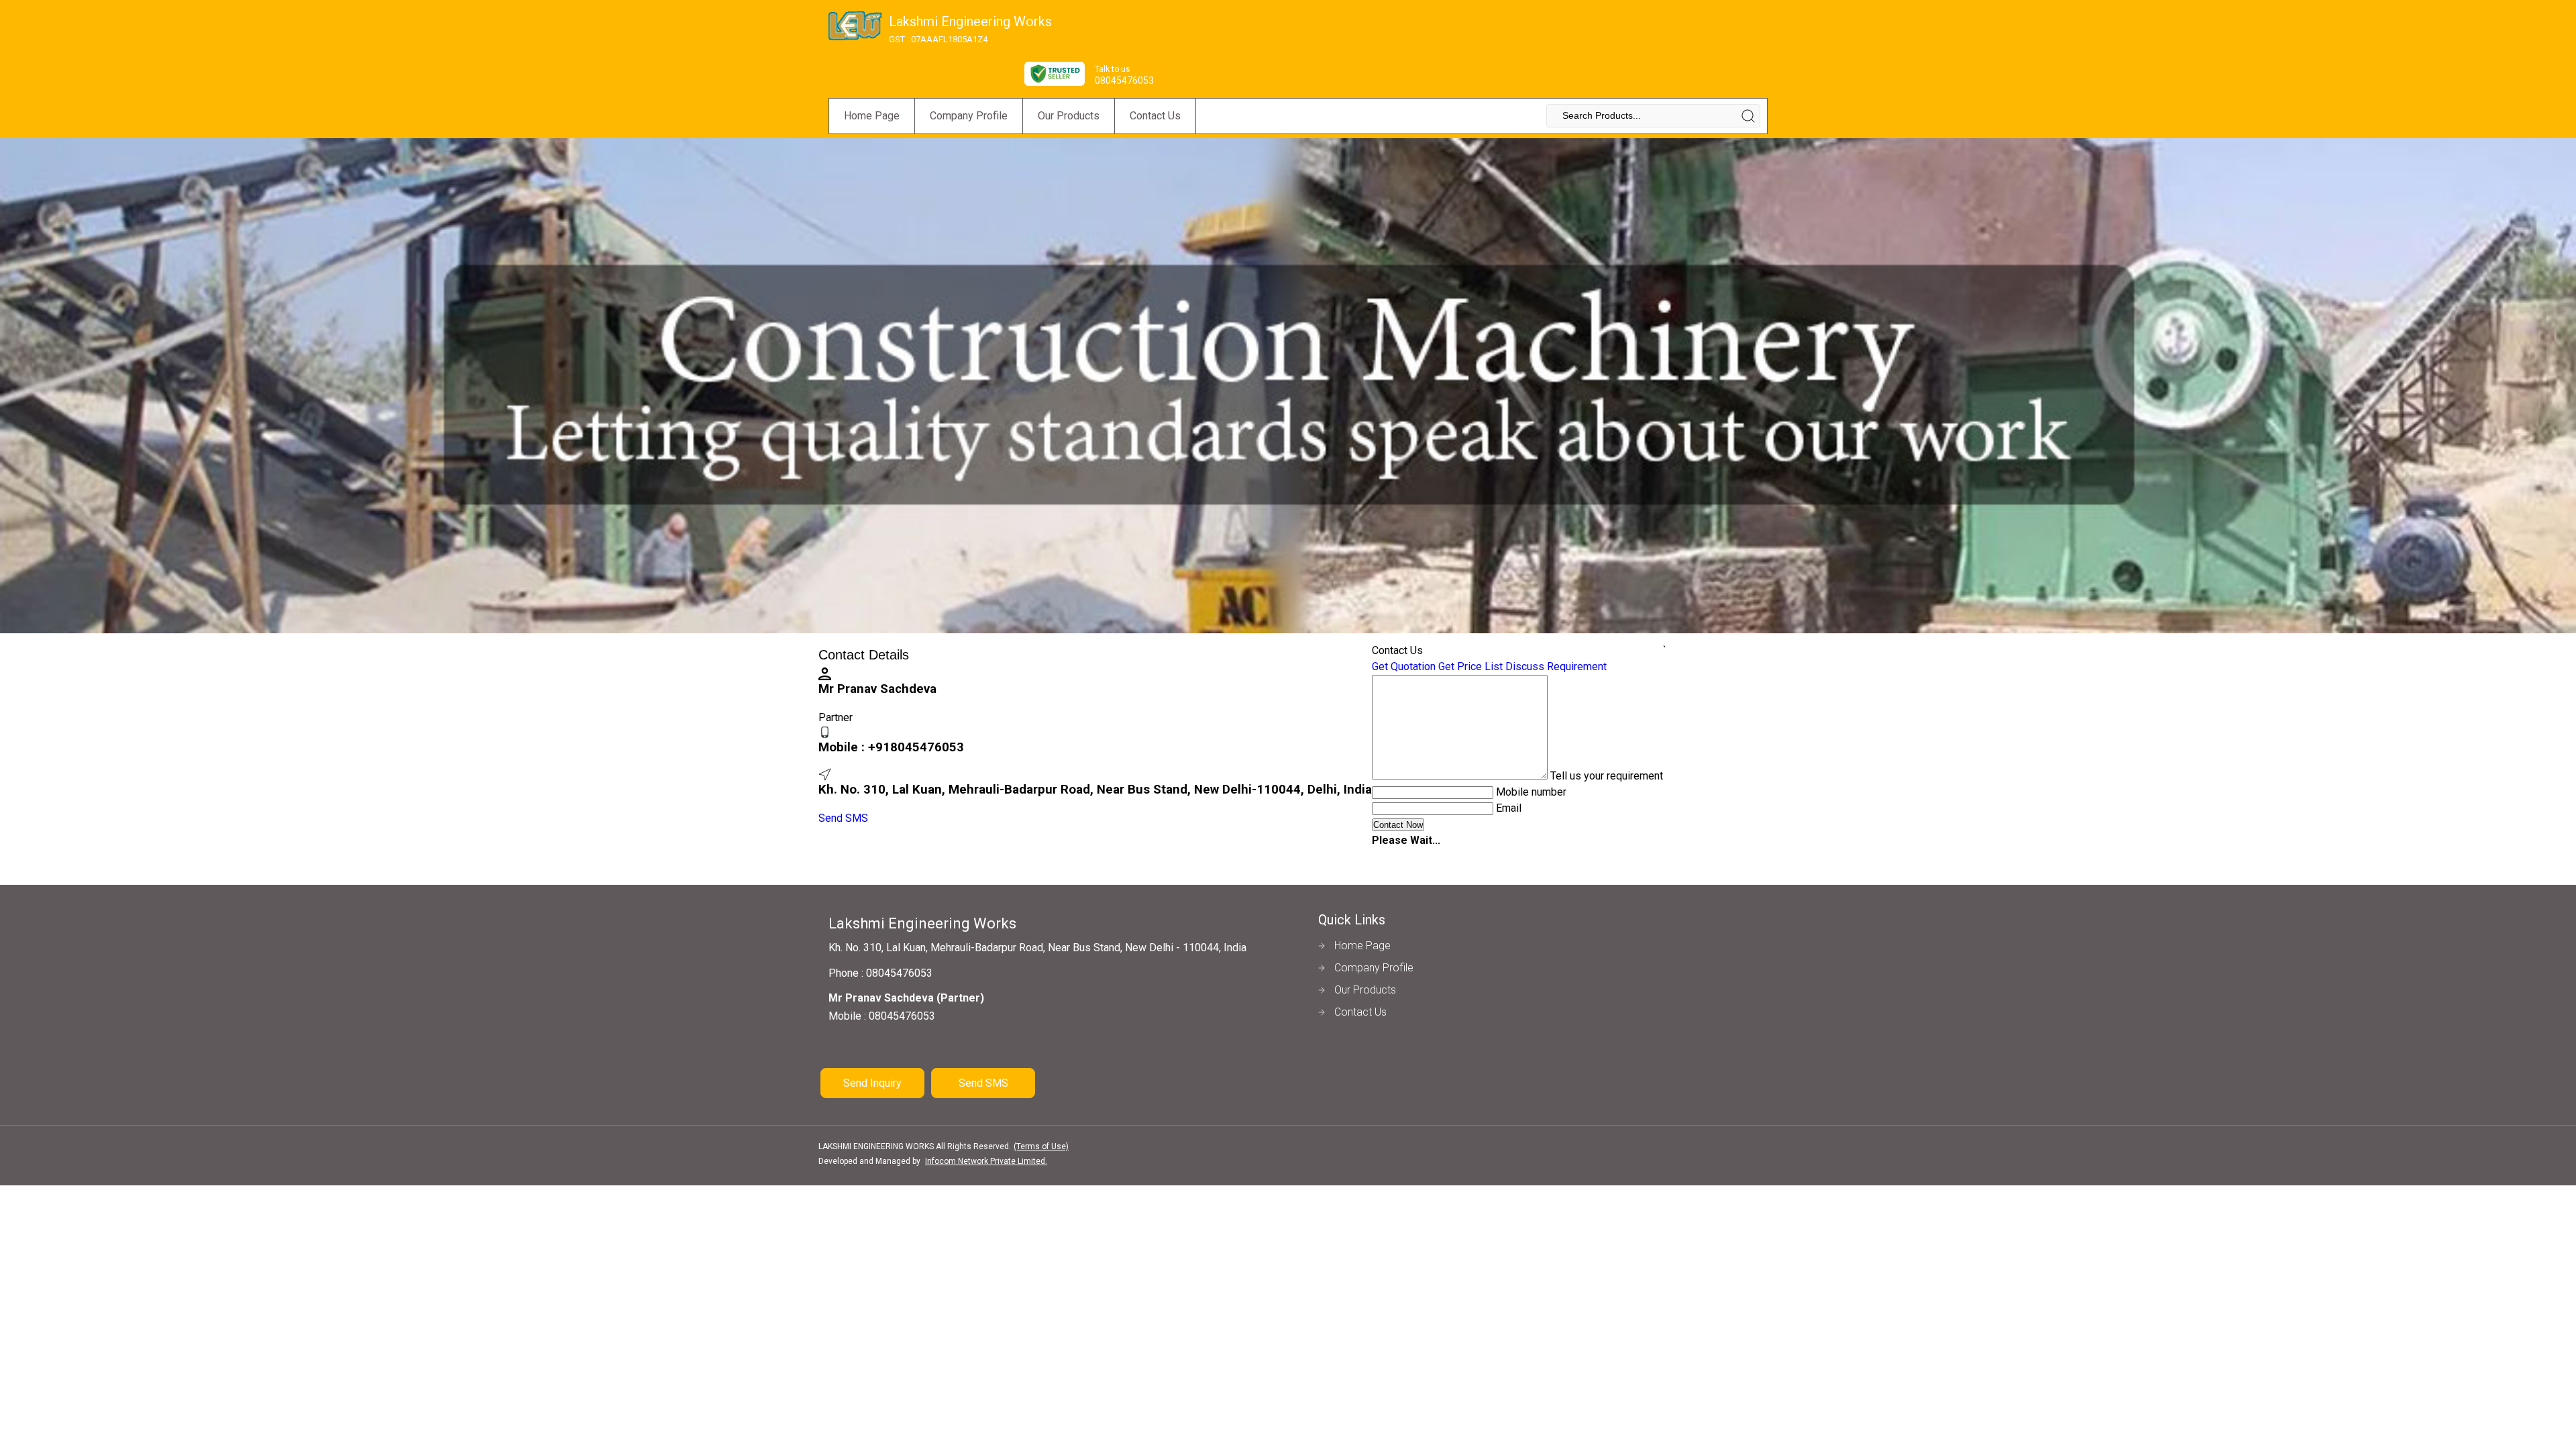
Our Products (1069, 116)
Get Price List (1470, 666)
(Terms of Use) (1041, 1146)
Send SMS (843, 818)
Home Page (872, 116)
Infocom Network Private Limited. (986, 1161)
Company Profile (969, 116)
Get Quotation (1404, 666)
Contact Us (1155, 116)
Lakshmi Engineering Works (970, 29)
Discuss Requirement (1556, 666)
